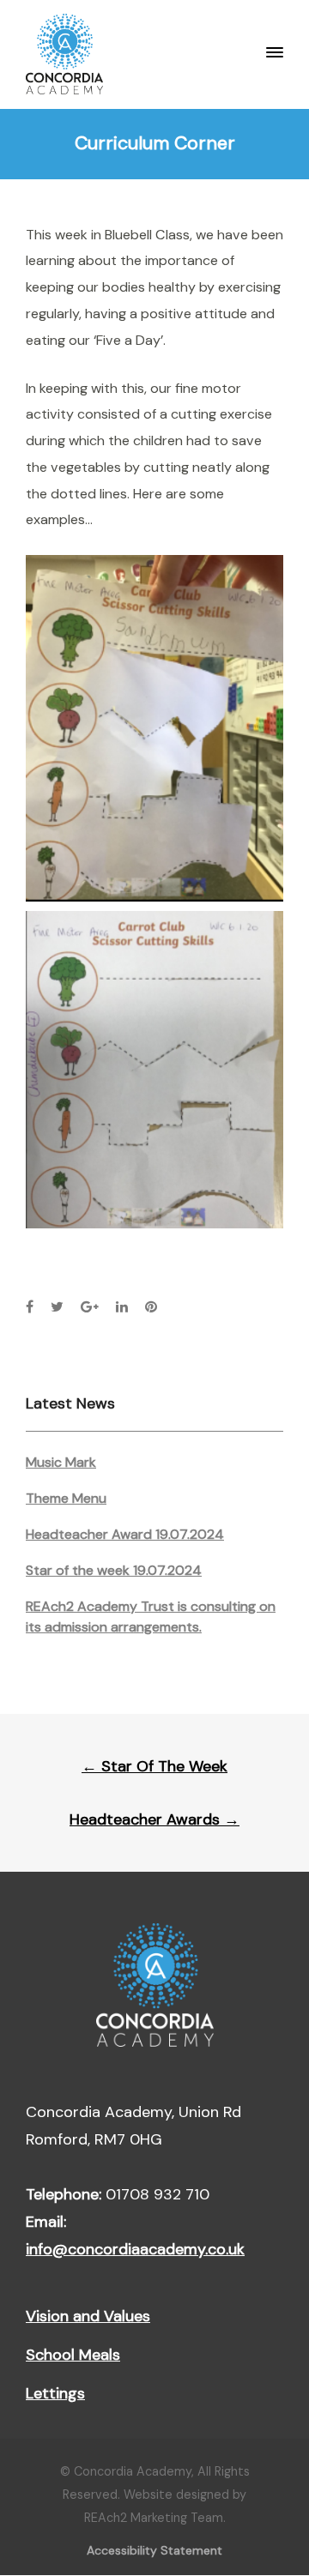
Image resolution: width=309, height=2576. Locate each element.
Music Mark (61, 1462)
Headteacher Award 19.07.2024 (125, 1534)
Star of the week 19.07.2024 (114, 1570)
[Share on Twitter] (57, 1307)
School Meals (73, 2355)
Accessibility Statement (154, 2550)
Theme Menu (66, 1498)
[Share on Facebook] (30, 1307)
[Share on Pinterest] (151, 1307)
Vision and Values (88, 2316)
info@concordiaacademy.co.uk (135, 2249)
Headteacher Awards (154, 1819)
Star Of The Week (154, 1766)
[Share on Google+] (90, 1307)
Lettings (55, 2393)
